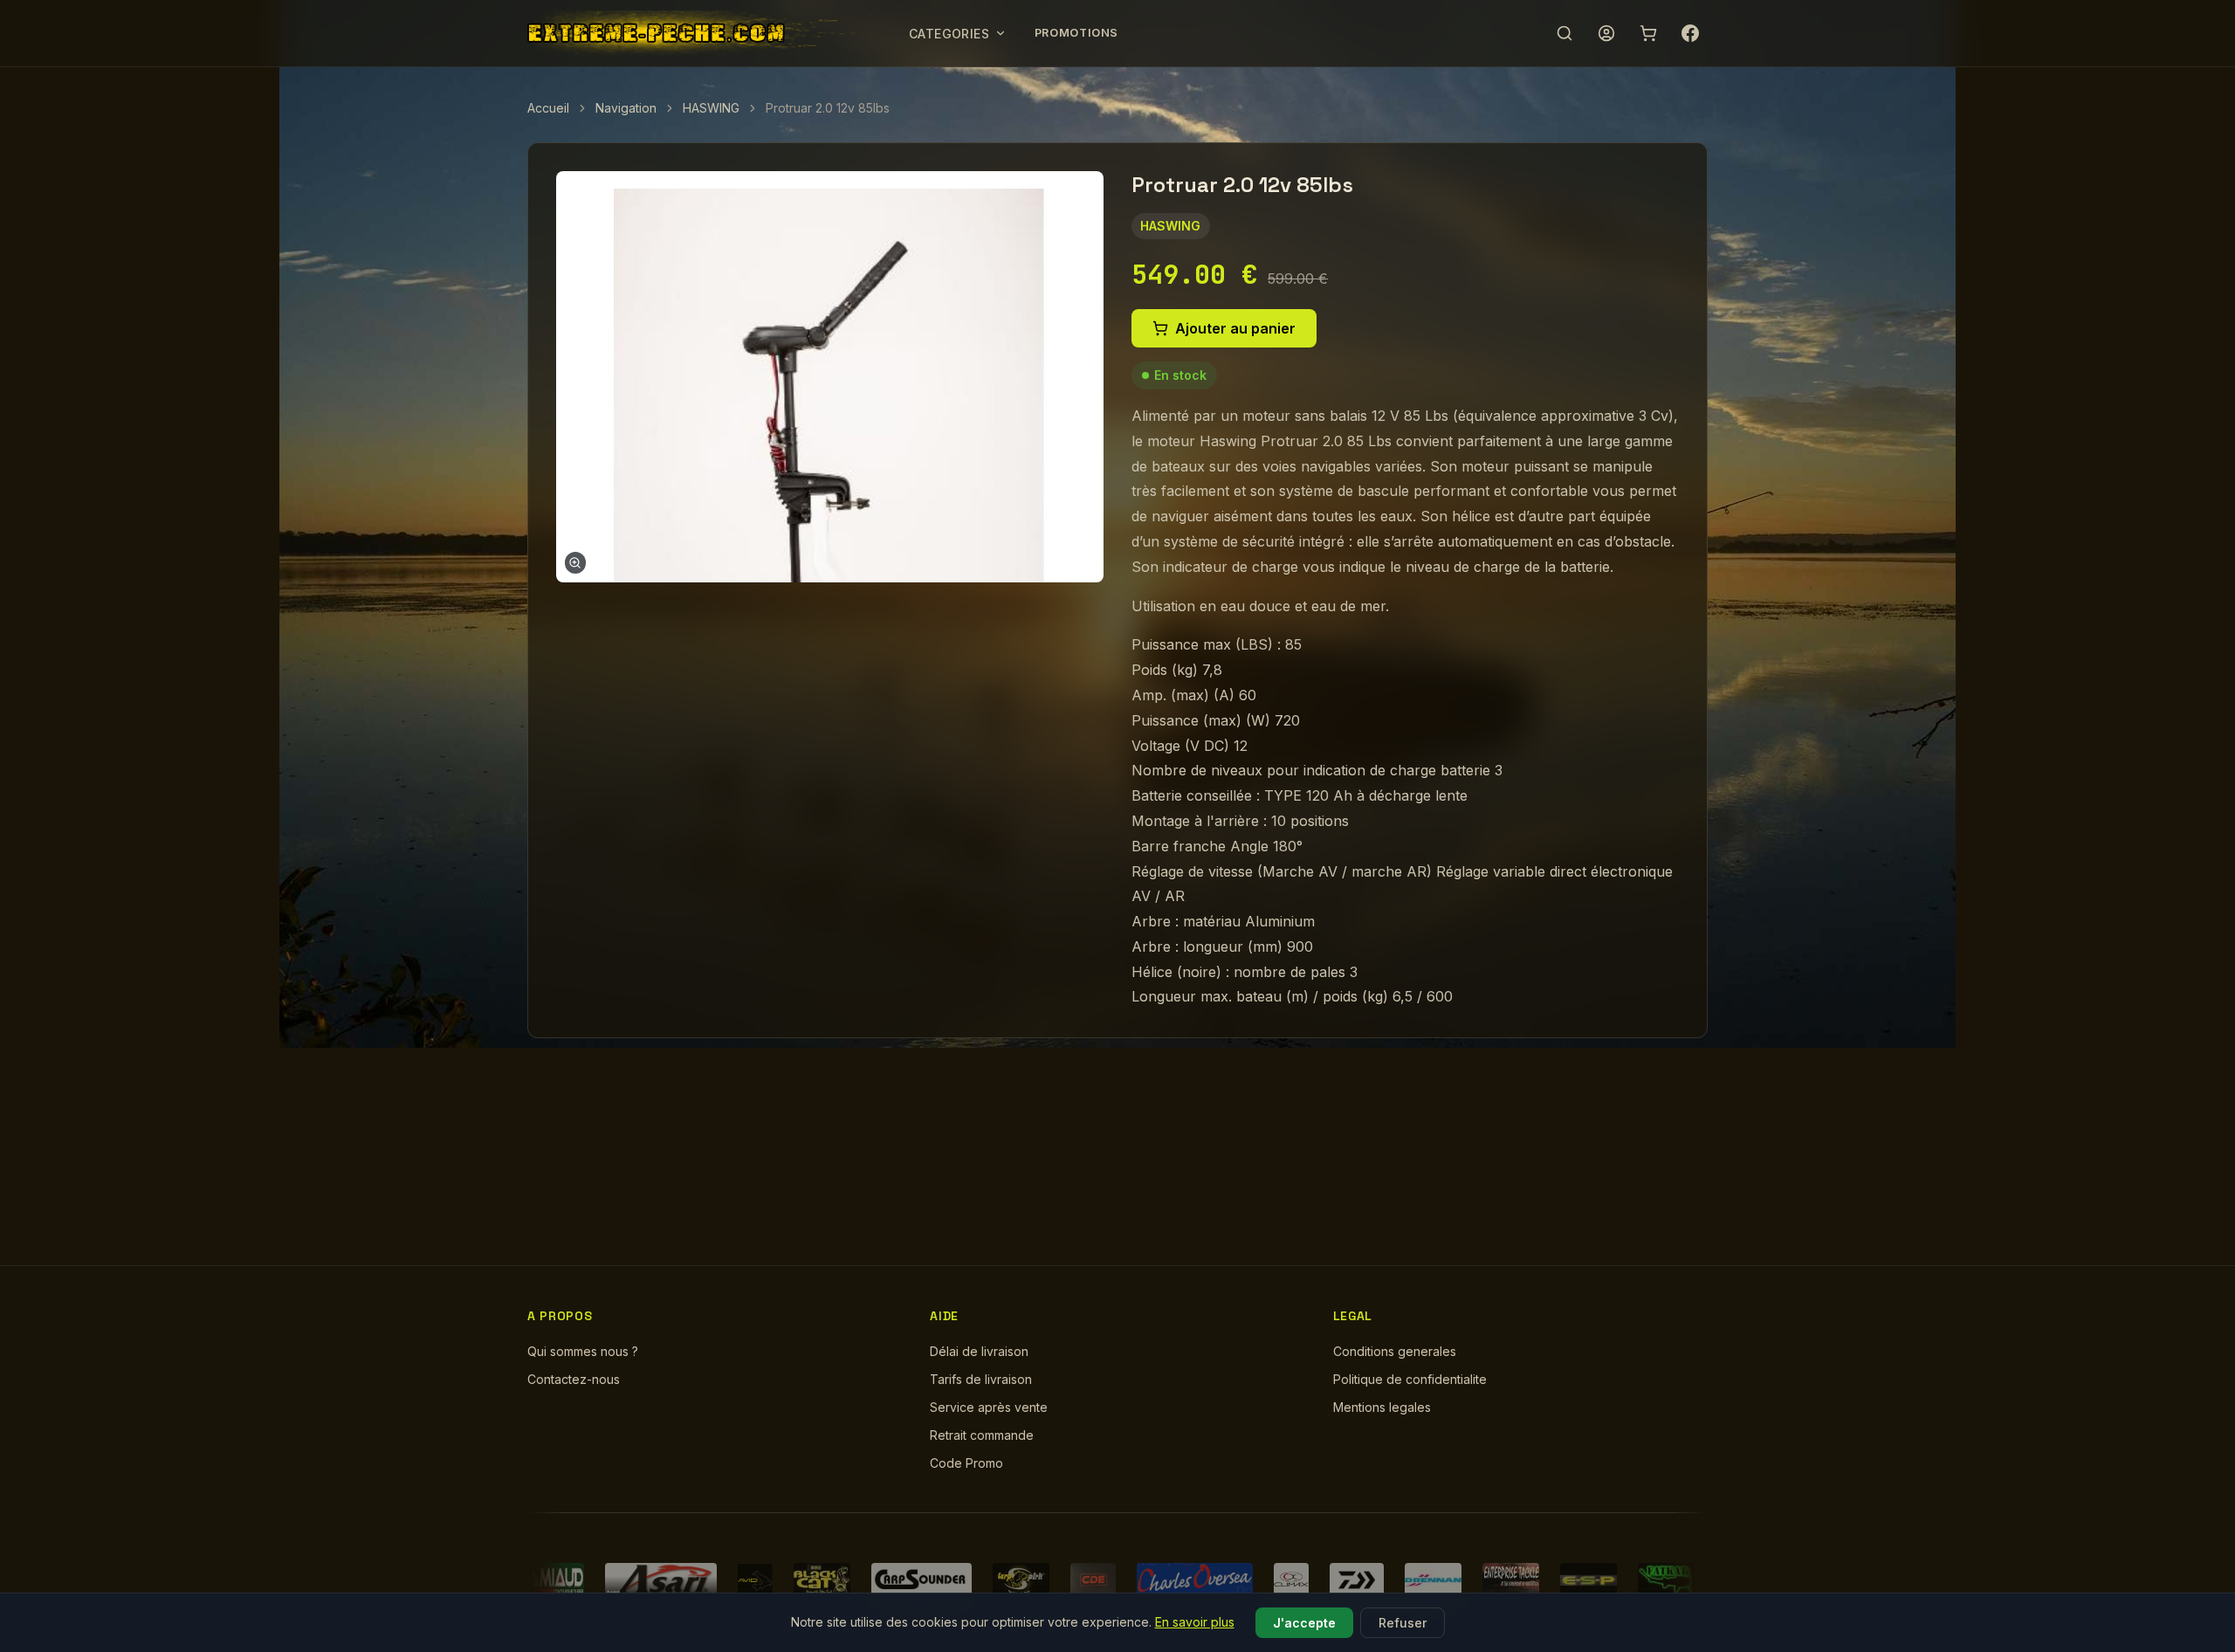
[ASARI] (661, 1580)
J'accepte (1304, 1623)
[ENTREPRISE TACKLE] (1511, 1580)
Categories (949, 34)
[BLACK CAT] (822, 1580)
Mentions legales (1382, 1407)
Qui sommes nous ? (583, 1351)
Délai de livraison (979, 1351)
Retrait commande (982, 1435)
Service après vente (989, 1407)
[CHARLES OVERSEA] (1195, 1580)
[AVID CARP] (755, 1580)
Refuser (1403, 1623)
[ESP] (1589, 1580)
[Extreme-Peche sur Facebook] (1690, 33)
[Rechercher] (1564, 33)
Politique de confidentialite (1410, 1379)
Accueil (548, 108)
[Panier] (1648, 33)
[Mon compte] (1606, 33)
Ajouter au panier (1235, 328)
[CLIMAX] (1291, 1580)
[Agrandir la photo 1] (830, 376)
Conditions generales (1395, 1351)
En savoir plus (1195, 1622)
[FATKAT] (1666, 1580)
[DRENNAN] (1433, 1580)
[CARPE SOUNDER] (922, 1580)
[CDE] (1093, 1580)
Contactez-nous (574, 1379)
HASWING (711, 108)
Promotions (1076, 33)
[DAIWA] (1357, 1580)
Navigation (626, 108)
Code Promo (966, 1463)
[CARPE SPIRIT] (1021, 1580)
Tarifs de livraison (981, 1379)
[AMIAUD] (556, 1580)
